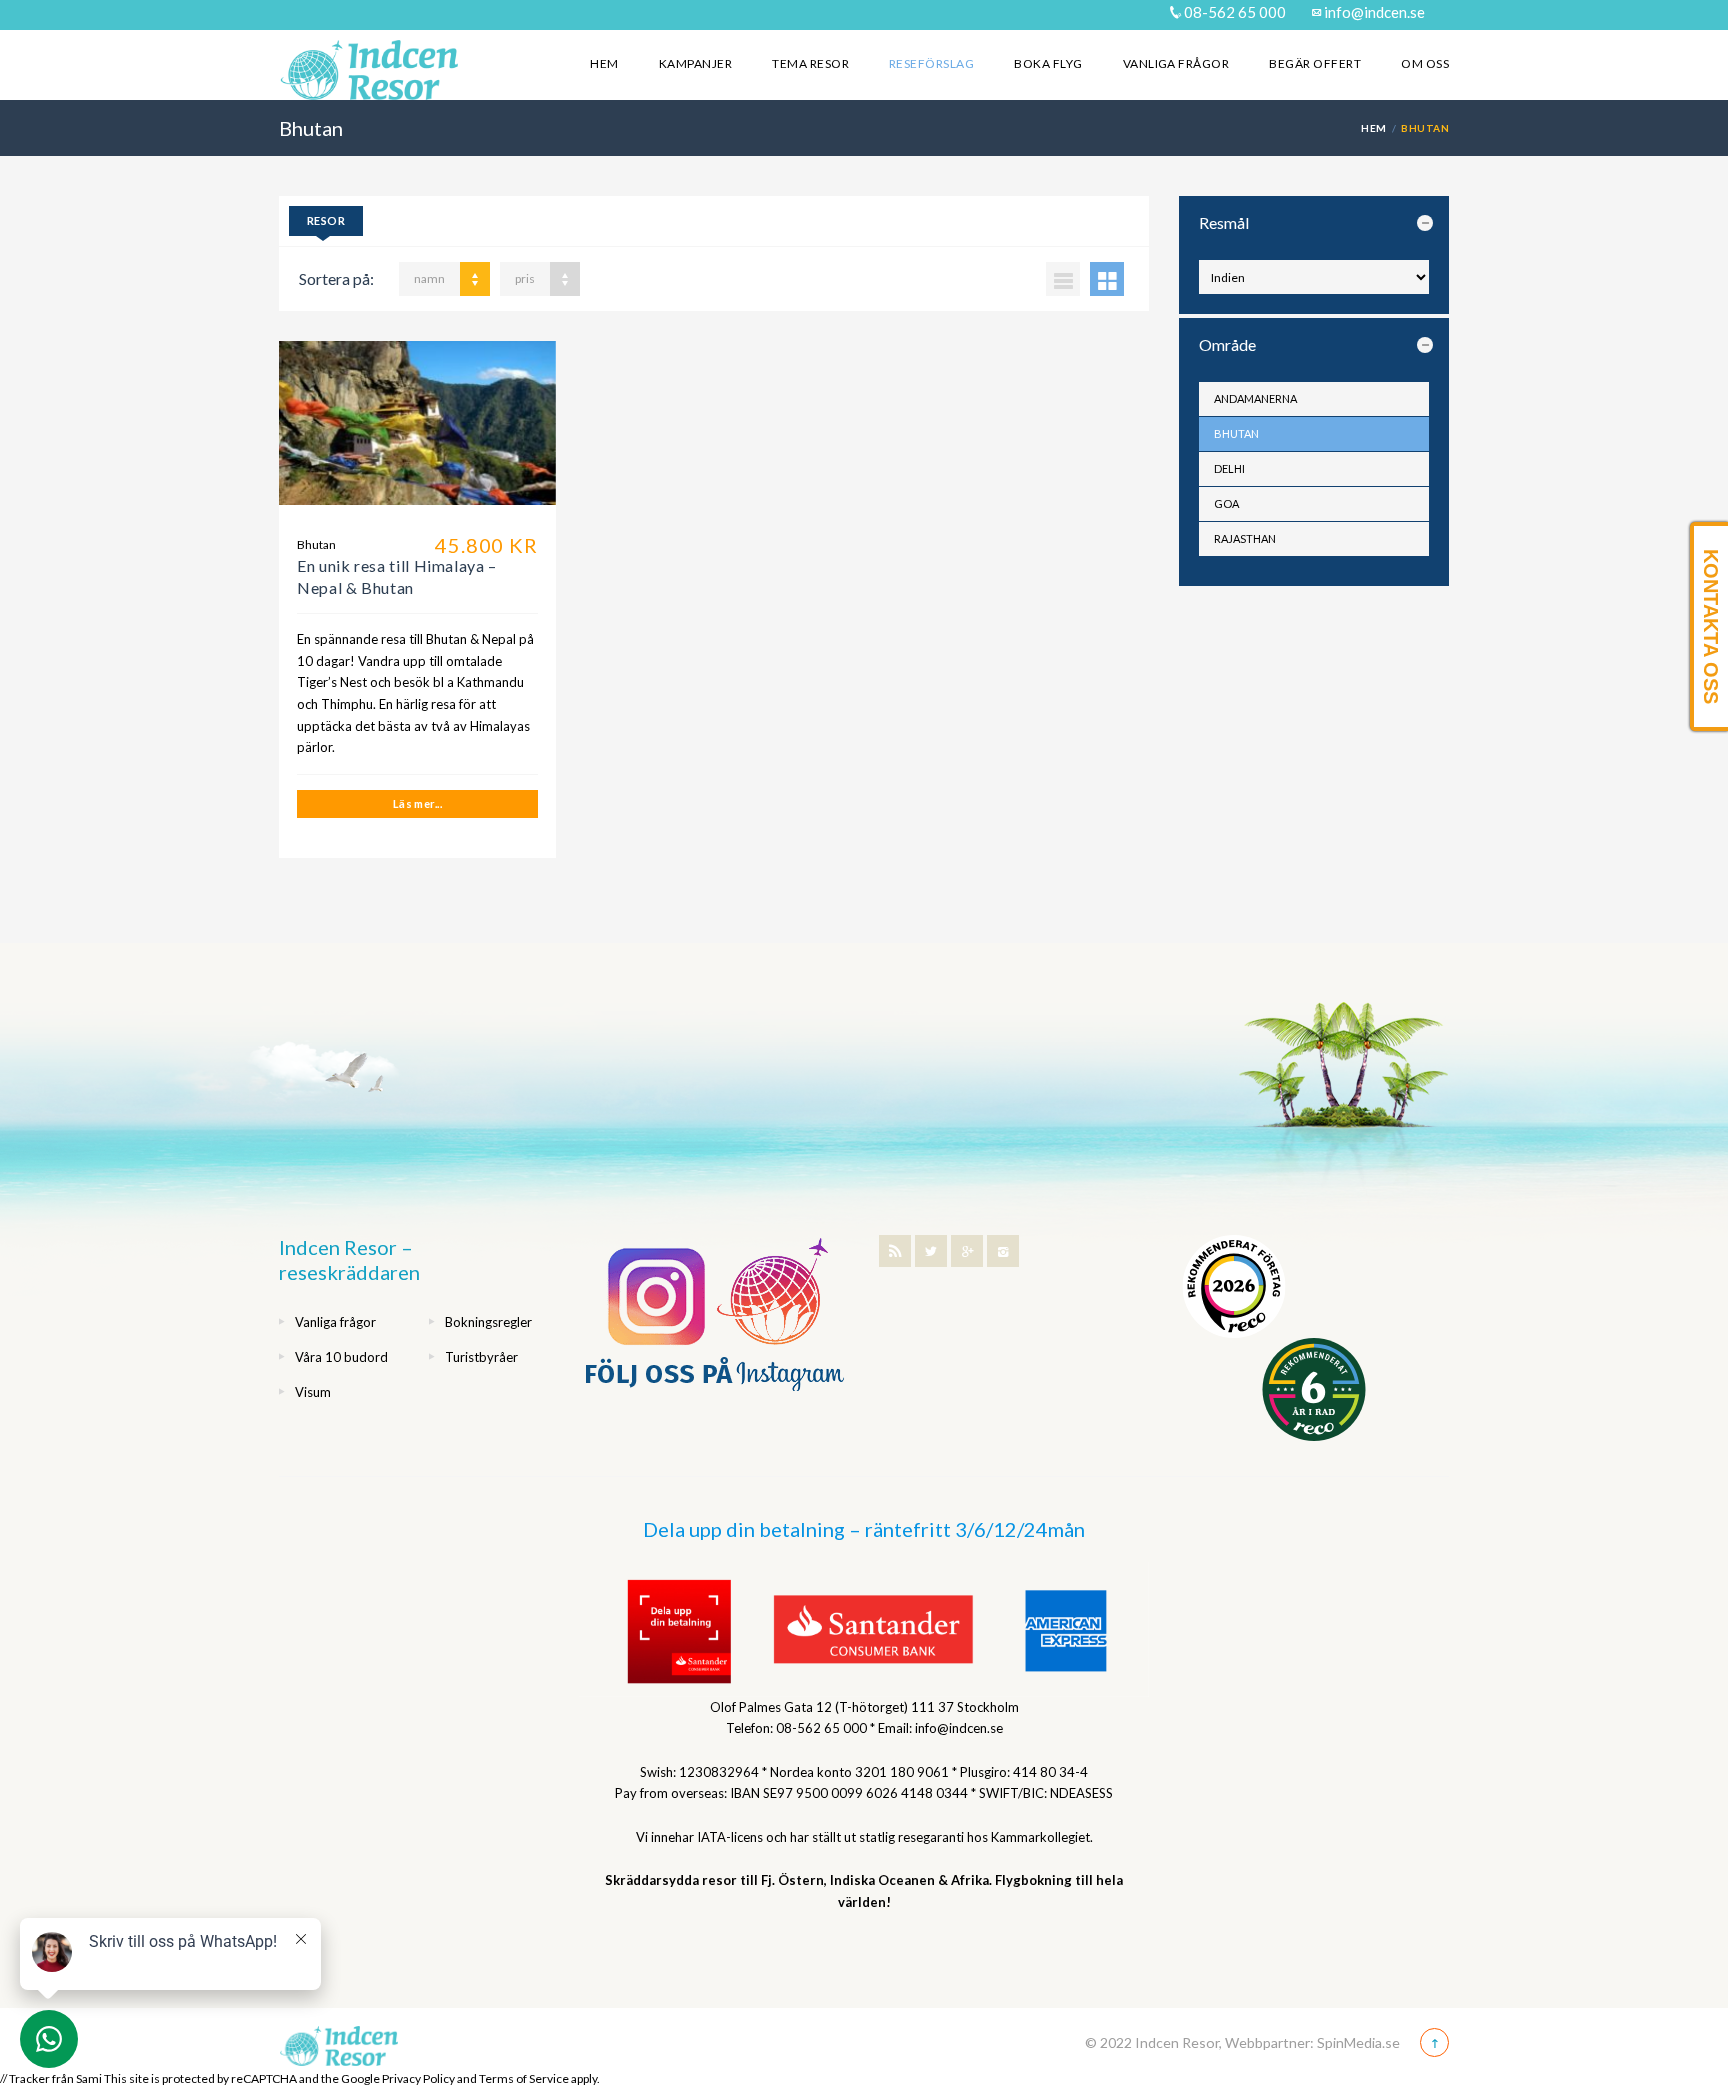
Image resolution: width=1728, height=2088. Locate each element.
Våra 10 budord (341, 1357)
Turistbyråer (481, 1357)
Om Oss (1425, 63)
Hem (604, 63)
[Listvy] (1063, 279)
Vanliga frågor (1176, 63)
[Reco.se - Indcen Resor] (1234, 1286)
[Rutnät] (1107, 279)
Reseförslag (931, 63)
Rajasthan (1245, 538)
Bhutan (1236, 433)
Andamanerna (1255, 398)
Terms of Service (524, 2078)
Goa (1226, 503)
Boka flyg (1048, 63)
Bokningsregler (488, 1322)
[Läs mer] (417, 430)
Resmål (1224, 222)
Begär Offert (1315, 63)
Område (1227, 344)
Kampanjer (695, 63)
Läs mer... (417, 803)
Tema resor (810, 63)
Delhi (1229, 468)
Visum (313, 1392)
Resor (326, 220)
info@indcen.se (1373, 12)
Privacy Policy (418, 2078)
